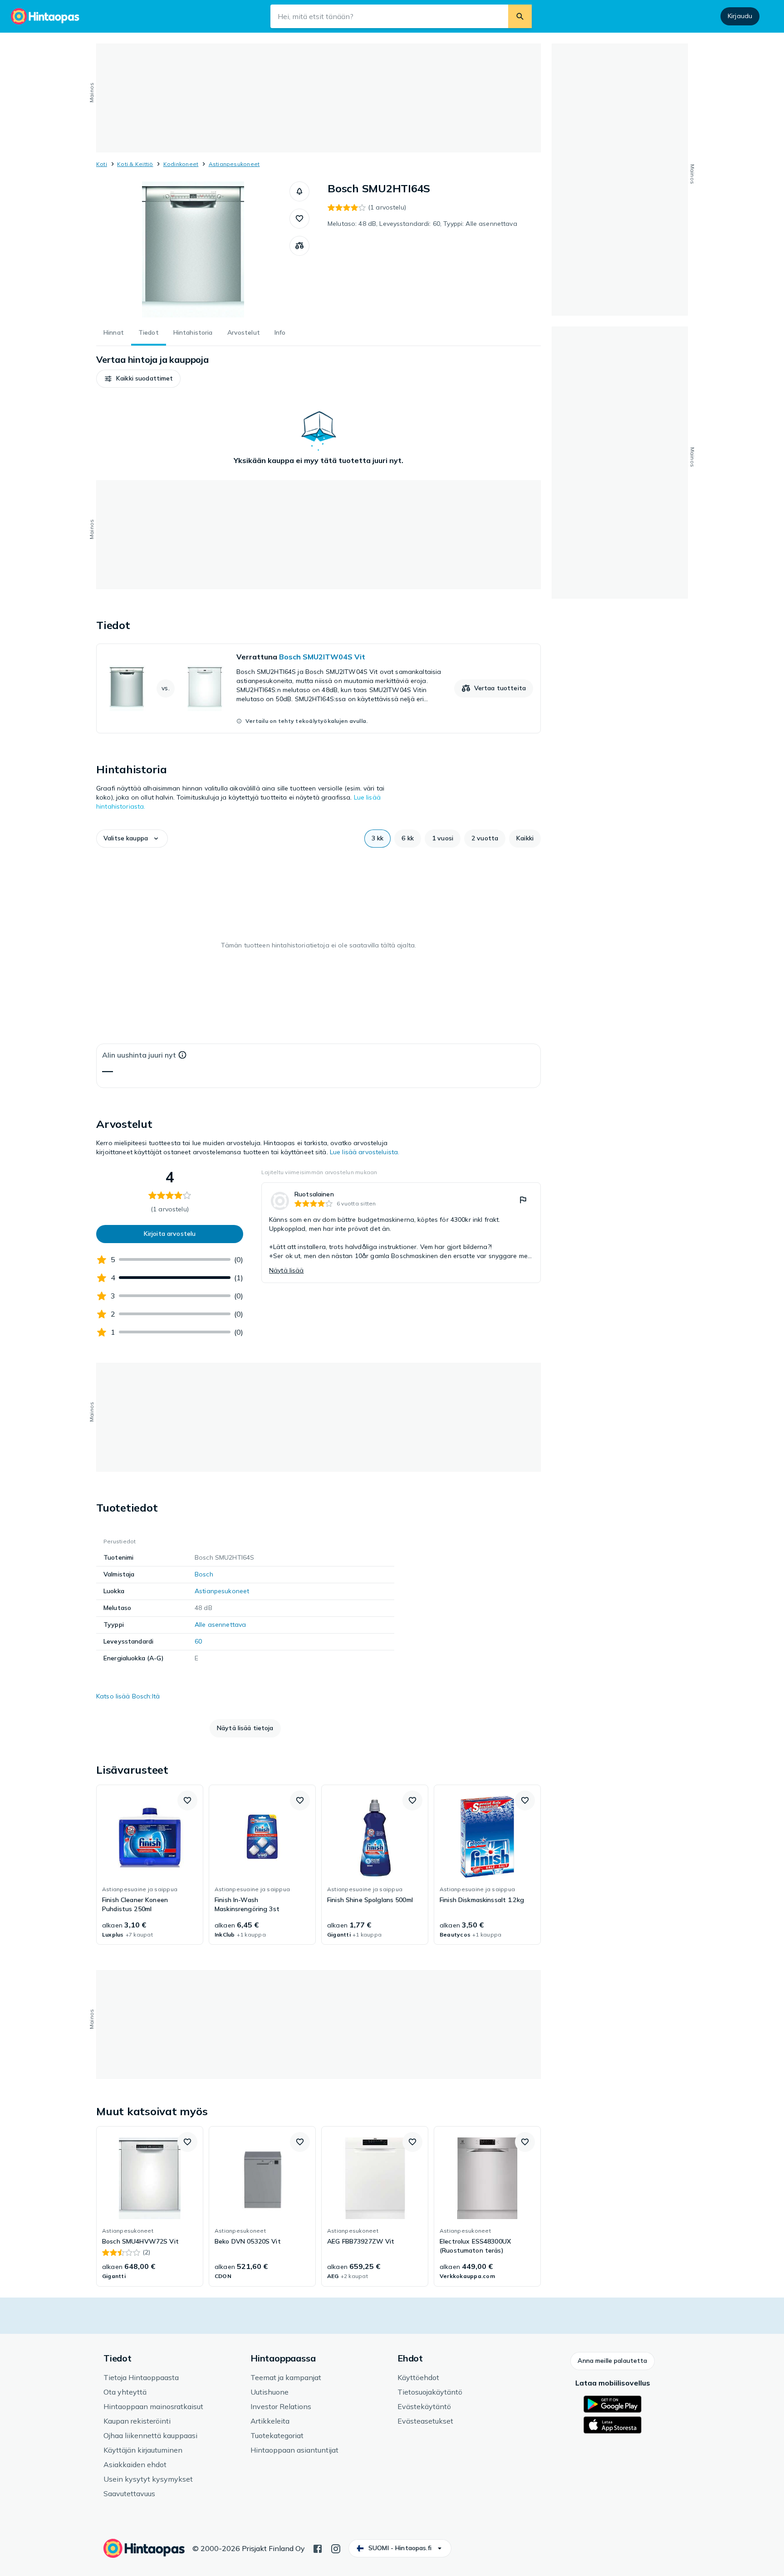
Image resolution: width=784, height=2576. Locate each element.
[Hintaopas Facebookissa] (318, 2548)
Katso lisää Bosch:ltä (128, 1696)
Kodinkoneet (181, 164)
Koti (102, 164)
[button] (299, 191)
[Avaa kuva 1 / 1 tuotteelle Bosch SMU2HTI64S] (193, 249)
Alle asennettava (220, 1625)
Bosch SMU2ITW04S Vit (322, 657)
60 (198, 1641)
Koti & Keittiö (135, 164)
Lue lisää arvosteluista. (365, 1152)
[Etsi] (520, 16)
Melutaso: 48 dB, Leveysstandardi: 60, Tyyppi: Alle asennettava (422, 224)
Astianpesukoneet (234, 164)
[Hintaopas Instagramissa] (336, 2548)
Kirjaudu (740, 16)
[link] (318, 688)
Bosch (204, 1574)
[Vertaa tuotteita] (299, 246)
